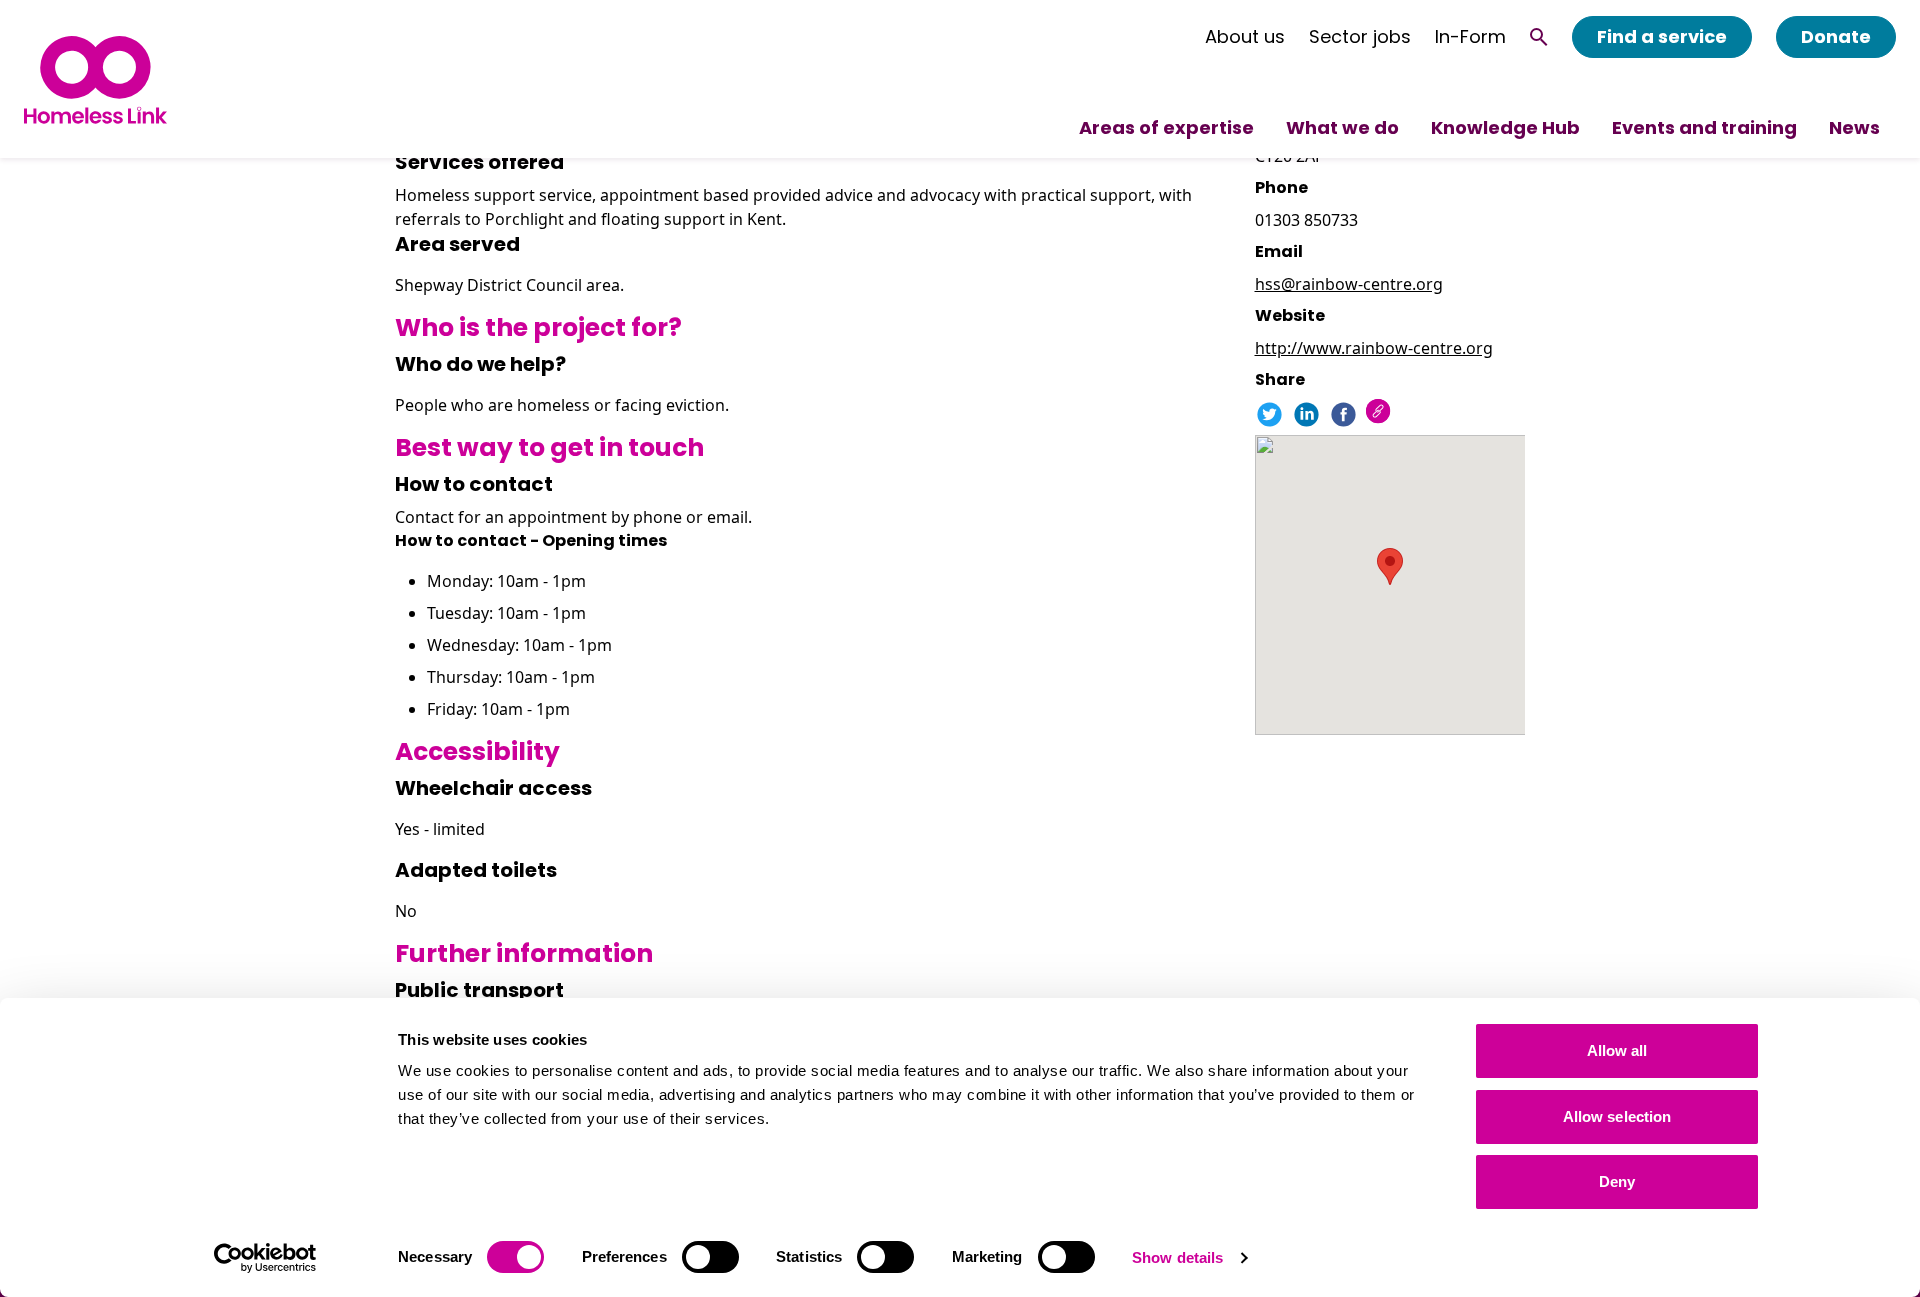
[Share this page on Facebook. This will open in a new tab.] (1343, 414)
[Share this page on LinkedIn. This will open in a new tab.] (1306, 414)
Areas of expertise (1166, 127)
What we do (1342, 127)
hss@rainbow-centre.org (1349, 284)
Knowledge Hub (1505, 127)
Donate (1836, 36)
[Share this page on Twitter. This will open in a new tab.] (1269, 414)
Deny (1617, 1181)
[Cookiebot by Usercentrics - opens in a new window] (265, 1258)
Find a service (1662, 36)
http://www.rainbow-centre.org (1374, 348)
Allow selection (1617, 1116)
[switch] (710, 1257)
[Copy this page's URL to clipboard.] (1380, 413)
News (1854, 127)
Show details (1177, 1257)
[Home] (95, 79)
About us (1245, 37)
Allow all (1617, 1050)
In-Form (1470, 37)
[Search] (1539, 37)
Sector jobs (1360, 37)
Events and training (1704, 127)
